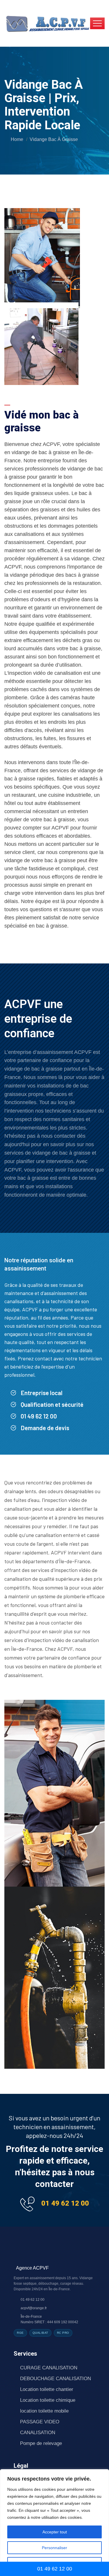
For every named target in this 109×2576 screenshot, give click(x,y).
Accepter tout (55, 2532)
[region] (54, 2523)
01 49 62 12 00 (65, 2203)
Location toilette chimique (48, 2400)
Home (17, 139)
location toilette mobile (44, 2411)
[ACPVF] (47, 23)
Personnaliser (54, 2548)
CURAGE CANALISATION (49, 2368)
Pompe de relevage (41, 2443)
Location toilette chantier (47, 2389)
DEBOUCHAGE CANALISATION (56, 2379)
